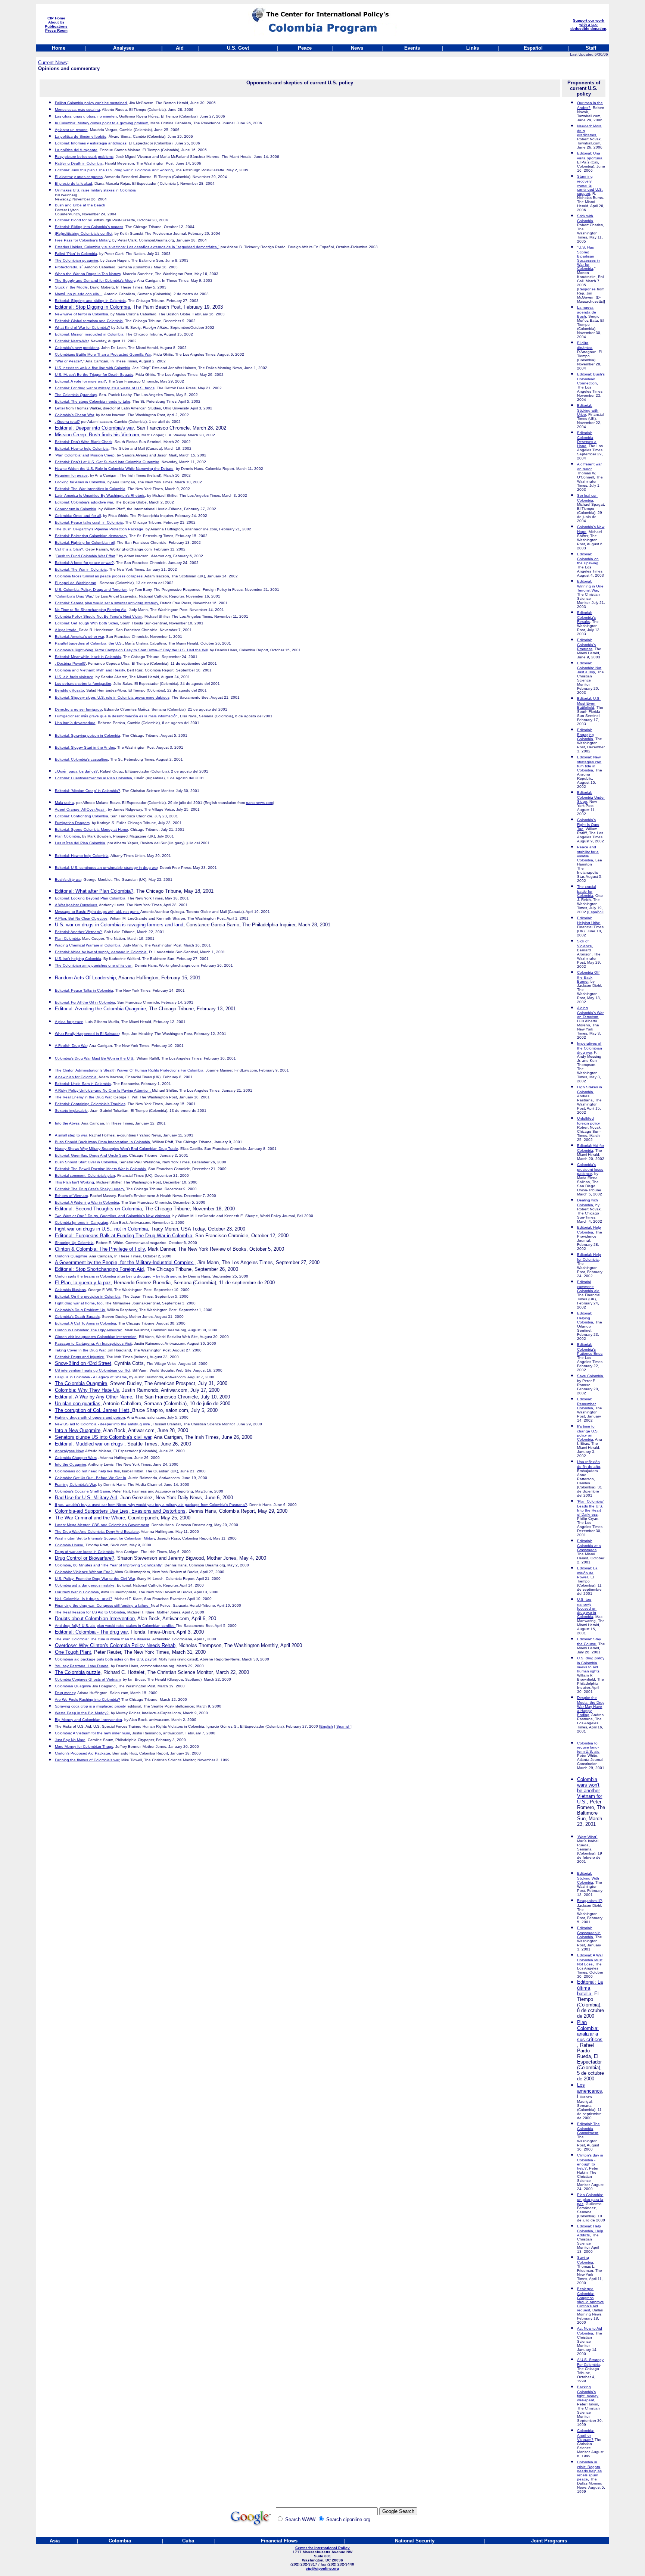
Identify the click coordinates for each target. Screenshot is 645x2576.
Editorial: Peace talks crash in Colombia (89, 522)
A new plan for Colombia (76, 1077)
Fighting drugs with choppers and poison (90, 1417)
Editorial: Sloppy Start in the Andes (85, 747)
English (327, 1726)
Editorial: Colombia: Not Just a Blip (589, 668)
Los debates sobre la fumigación (83, 684)
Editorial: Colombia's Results (586, 617)
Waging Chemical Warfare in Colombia (88, 945)
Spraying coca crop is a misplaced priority (90, 1706)
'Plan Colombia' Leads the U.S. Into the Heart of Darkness (590, 1508)
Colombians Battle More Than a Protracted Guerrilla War (103, 354)
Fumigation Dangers (72, 823)
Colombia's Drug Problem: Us (80, 1310)
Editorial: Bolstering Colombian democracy (91, 536)
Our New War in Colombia (77, 1592)
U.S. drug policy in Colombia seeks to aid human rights (591, 1665)
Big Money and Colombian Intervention (88, 1720)
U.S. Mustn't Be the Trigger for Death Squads (94, 375)
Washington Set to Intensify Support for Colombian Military (105, 1538)
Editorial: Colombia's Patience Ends (590, 1349)
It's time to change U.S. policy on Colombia (588, 1433)
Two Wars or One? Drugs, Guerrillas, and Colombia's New (113, 1216)
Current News (53, 63)
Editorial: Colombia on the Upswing (588, 559)
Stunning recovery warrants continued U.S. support (590, 185)
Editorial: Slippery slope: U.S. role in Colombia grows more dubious (112, 697)
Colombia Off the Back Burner (588, 977)
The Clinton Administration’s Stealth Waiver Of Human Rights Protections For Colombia (129, 1070)
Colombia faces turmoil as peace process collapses (99, 576)
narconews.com (259, 803)
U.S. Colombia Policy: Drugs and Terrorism (91, 590)
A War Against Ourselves (76, 905)
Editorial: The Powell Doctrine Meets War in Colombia (100, 1169)
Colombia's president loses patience (590, 1169)
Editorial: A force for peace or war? (84, 563)
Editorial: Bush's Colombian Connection (591, 379)
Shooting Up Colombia (74, 1243)
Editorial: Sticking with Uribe (588, 410)
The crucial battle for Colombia (586, 891)
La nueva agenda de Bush (587, 312)
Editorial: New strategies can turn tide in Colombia (589, 764)
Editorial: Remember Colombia (586, 1404)
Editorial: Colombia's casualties (81, 759)
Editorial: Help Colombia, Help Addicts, (590, 2231)
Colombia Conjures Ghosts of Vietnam (88, 1679)
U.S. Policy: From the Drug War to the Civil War (95, 1579)
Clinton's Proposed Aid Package (82, 1753)
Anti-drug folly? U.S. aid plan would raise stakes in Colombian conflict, (115, 1626)
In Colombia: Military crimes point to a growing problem (102, 123)
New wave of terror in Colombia (82, 314)
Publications (56, 26)
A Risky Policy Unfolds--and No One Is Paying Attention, (103, 1090)
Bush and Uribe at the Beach (80, 205)
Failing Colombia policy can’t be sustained (91, 103)
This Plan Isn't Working (74, 1182)
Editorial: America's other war (79, 637)
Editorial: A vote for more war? (80, 381)
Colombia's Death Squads (77, 1317)
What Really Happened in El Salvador (87, 1034)
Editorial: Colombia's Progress (586, 644)
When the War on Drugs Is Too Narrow (88, 274)
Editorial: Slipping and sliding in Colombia (90, 301)
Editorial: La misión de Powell (587, 1573)
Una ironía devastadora (75, 723)
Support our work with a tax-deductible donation (588, 24)
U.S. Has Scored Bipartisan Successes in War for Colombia (588, 258)
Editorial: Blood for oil (73, 220)
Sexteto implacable (71, 1111)
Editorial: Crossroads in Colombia (589, 1932)
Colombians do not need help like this (87, 1471)
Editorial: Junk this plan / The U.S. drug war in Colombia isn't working (114, 170)
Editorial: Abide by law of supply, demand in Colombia (101, 952)
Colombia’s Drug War (74, 596)
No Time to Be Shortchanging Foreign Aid (91, 610)
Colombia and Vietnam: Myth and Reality (90, 670)
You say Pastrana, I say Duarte (82, 1666)
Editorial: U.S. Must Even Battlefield (589, 703)
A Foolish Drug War (71, 1046)
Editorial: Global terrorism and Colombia (89, 321)
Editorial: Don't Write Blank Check (84, 442)
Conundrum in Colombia (76, 509)
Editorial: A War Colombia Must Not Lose (590, 1960)
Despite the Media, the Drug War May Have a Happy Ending (591, 1706)
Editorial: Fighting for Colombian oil (85, 542)
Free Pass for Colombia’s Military (82, 240)
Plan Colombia (67, 938)
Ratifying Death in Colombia (79, 163)
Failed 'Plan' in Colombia (76, 254)
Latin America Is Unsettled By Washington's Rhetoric (100, 495)
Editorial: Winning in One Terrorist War (590, 586)
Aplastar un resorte (71, 130)
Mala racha (64, 803)
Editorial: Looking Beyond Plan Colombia (90, 898)
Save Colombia (590, 1376)
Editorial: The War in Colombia (81, 569)
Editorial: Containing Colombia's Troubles (90, 1104)
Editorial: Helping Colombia (585, 1318)
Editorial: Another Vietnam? (78, 932)
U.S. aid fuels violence (74, 677)
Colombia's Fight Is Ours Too (588, 824)
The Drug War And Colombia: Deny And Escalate (97, 1532)
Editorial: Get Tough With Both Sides (86, 623)
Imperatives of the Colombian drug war (590, 1048)
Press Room (56, 30)
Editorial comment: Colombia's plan (85, 1175)
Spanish (343, 1726)
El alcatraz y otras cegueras (79, 177)
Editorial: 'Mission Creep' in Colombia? (88, 791)
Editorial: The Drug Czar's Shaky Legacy (89, 1189)
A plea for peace (69, 1022)
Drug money (65, 1693)
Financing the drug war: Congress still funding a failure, (103, 1605)
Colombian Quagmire (73, 1686)
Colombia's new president (77, 348)
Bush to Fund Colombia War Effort (86, 556)
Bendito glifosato (69, 690)
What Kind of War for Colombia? (82, 328)
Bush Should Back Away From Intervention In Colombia (102, 1142)
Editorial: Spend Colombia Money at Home (91, 829)
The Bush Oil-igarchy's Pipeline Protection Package (99, 529)
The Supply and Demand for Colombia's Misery (95, 280)
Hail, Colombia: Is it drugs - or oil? (84, 1599)
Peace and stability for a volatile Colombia (588, 854)
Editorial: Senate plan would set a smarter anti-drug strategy (106, 603)
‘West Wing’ (587, 1837)
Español (595, 912)
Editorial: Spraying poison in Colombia (88, 735)
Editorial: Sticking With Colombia (588, 1878)
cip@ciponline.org (322, 2568)
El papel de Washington (76, 583)
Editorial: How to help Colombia (82, 448)
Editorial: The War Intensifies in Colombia (90, 489)
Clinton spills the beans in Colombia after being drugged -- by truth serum (118, 1276)
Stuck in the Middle (71, 287)
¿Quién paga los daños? (76, 771)
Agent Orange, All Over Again (80, 809)
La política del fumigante (76, 150)
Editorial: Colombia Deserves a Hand (587, 439)
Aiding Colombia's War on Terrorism (590, 1012)
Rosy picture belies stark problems (84, 157)
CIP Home (56, 18)
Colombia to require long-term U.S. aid (588, 1747)
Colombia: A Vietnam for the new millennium (92, 1733)
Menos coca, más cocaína (77, 110)
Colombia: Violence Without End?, (85, 1572)
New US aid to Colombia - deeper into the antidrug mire (103, 1424)
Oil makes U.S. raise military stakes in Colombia (95, 190)
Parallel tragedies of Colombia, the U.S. (89, 643)
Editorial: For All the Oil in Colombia (85, 1002)
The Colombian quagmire (77, 260)
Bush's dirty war (68, 880)
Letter (60, 408)
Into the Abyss (67, 1123)
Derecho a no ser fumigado (78, 709)
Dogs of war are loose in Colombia (84, 1552)
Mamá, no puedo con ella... (79, 294)
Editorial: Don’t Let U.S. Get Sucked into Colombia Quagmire (107, 462)
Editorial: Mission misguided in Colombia (89, 334)
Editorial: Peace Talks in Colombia (84, 990)
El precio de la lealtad (74, 183)
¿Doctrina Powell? (70, 663)
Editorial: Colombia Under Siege (591, 797)
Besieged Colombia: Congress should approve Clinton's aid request (591, 2299)
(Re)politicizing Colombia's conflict (84, 233)
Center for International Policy (322, 2548)
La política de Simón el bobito (81, 136)
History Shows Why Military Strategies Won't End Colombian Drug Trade (116, 1149)
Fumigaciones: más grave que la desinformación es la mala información (116, 716)
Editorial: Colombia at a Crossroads (589, 1545)
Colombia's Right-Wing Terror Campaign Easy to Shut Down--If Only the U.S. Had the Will (131, 650)
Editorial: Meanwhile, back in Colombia (88, 657)
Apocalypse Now (69, 1451)
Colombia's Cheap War (74, 415)
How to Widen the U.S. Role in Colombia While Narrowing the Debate (114, 469)
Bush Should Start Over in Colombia (86, 1162)
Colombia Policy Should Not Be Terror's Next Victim (99, 616)
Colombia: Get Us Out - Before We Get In (91, 1478)
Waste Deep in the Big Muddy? (82, 1713)
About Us (56, 22)
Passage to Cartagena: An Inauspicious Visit (93, 1343)
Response (587, 289)
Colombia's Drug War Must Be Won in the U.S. (95, 1058)
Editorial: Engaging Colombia (585, 734)
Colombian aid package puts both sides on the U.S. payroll (106, 1659)
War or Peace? (69, 361)
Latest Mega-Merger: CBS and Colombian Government (102, 1525)
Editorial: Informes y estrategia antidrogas (91, 143)
